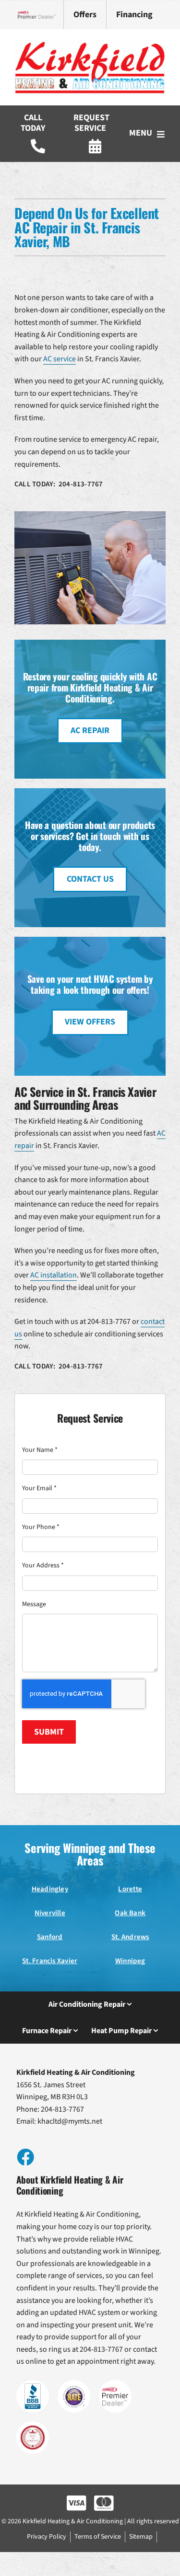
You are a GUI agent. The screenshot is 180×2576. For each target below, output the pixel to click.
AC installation (54, 1275)
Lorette (130, 1889)
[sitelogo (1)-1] (90, 43)
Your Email (39, 1488)
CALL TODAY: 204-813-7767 (59, 484)
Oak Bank (130, 1913)
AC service (60, 359)
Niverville (50, 1913)
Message (34, 1604)
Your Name (40, 1450)
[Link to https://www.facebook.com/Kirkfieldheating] (25, 2157)
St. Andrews (130, 1937)
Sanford (50, 1937)
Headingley (50, 1889)
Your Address (43, 1565)
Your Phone (41, 1527)
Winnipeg (130, 1961)
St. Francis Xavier (50, 1961)
